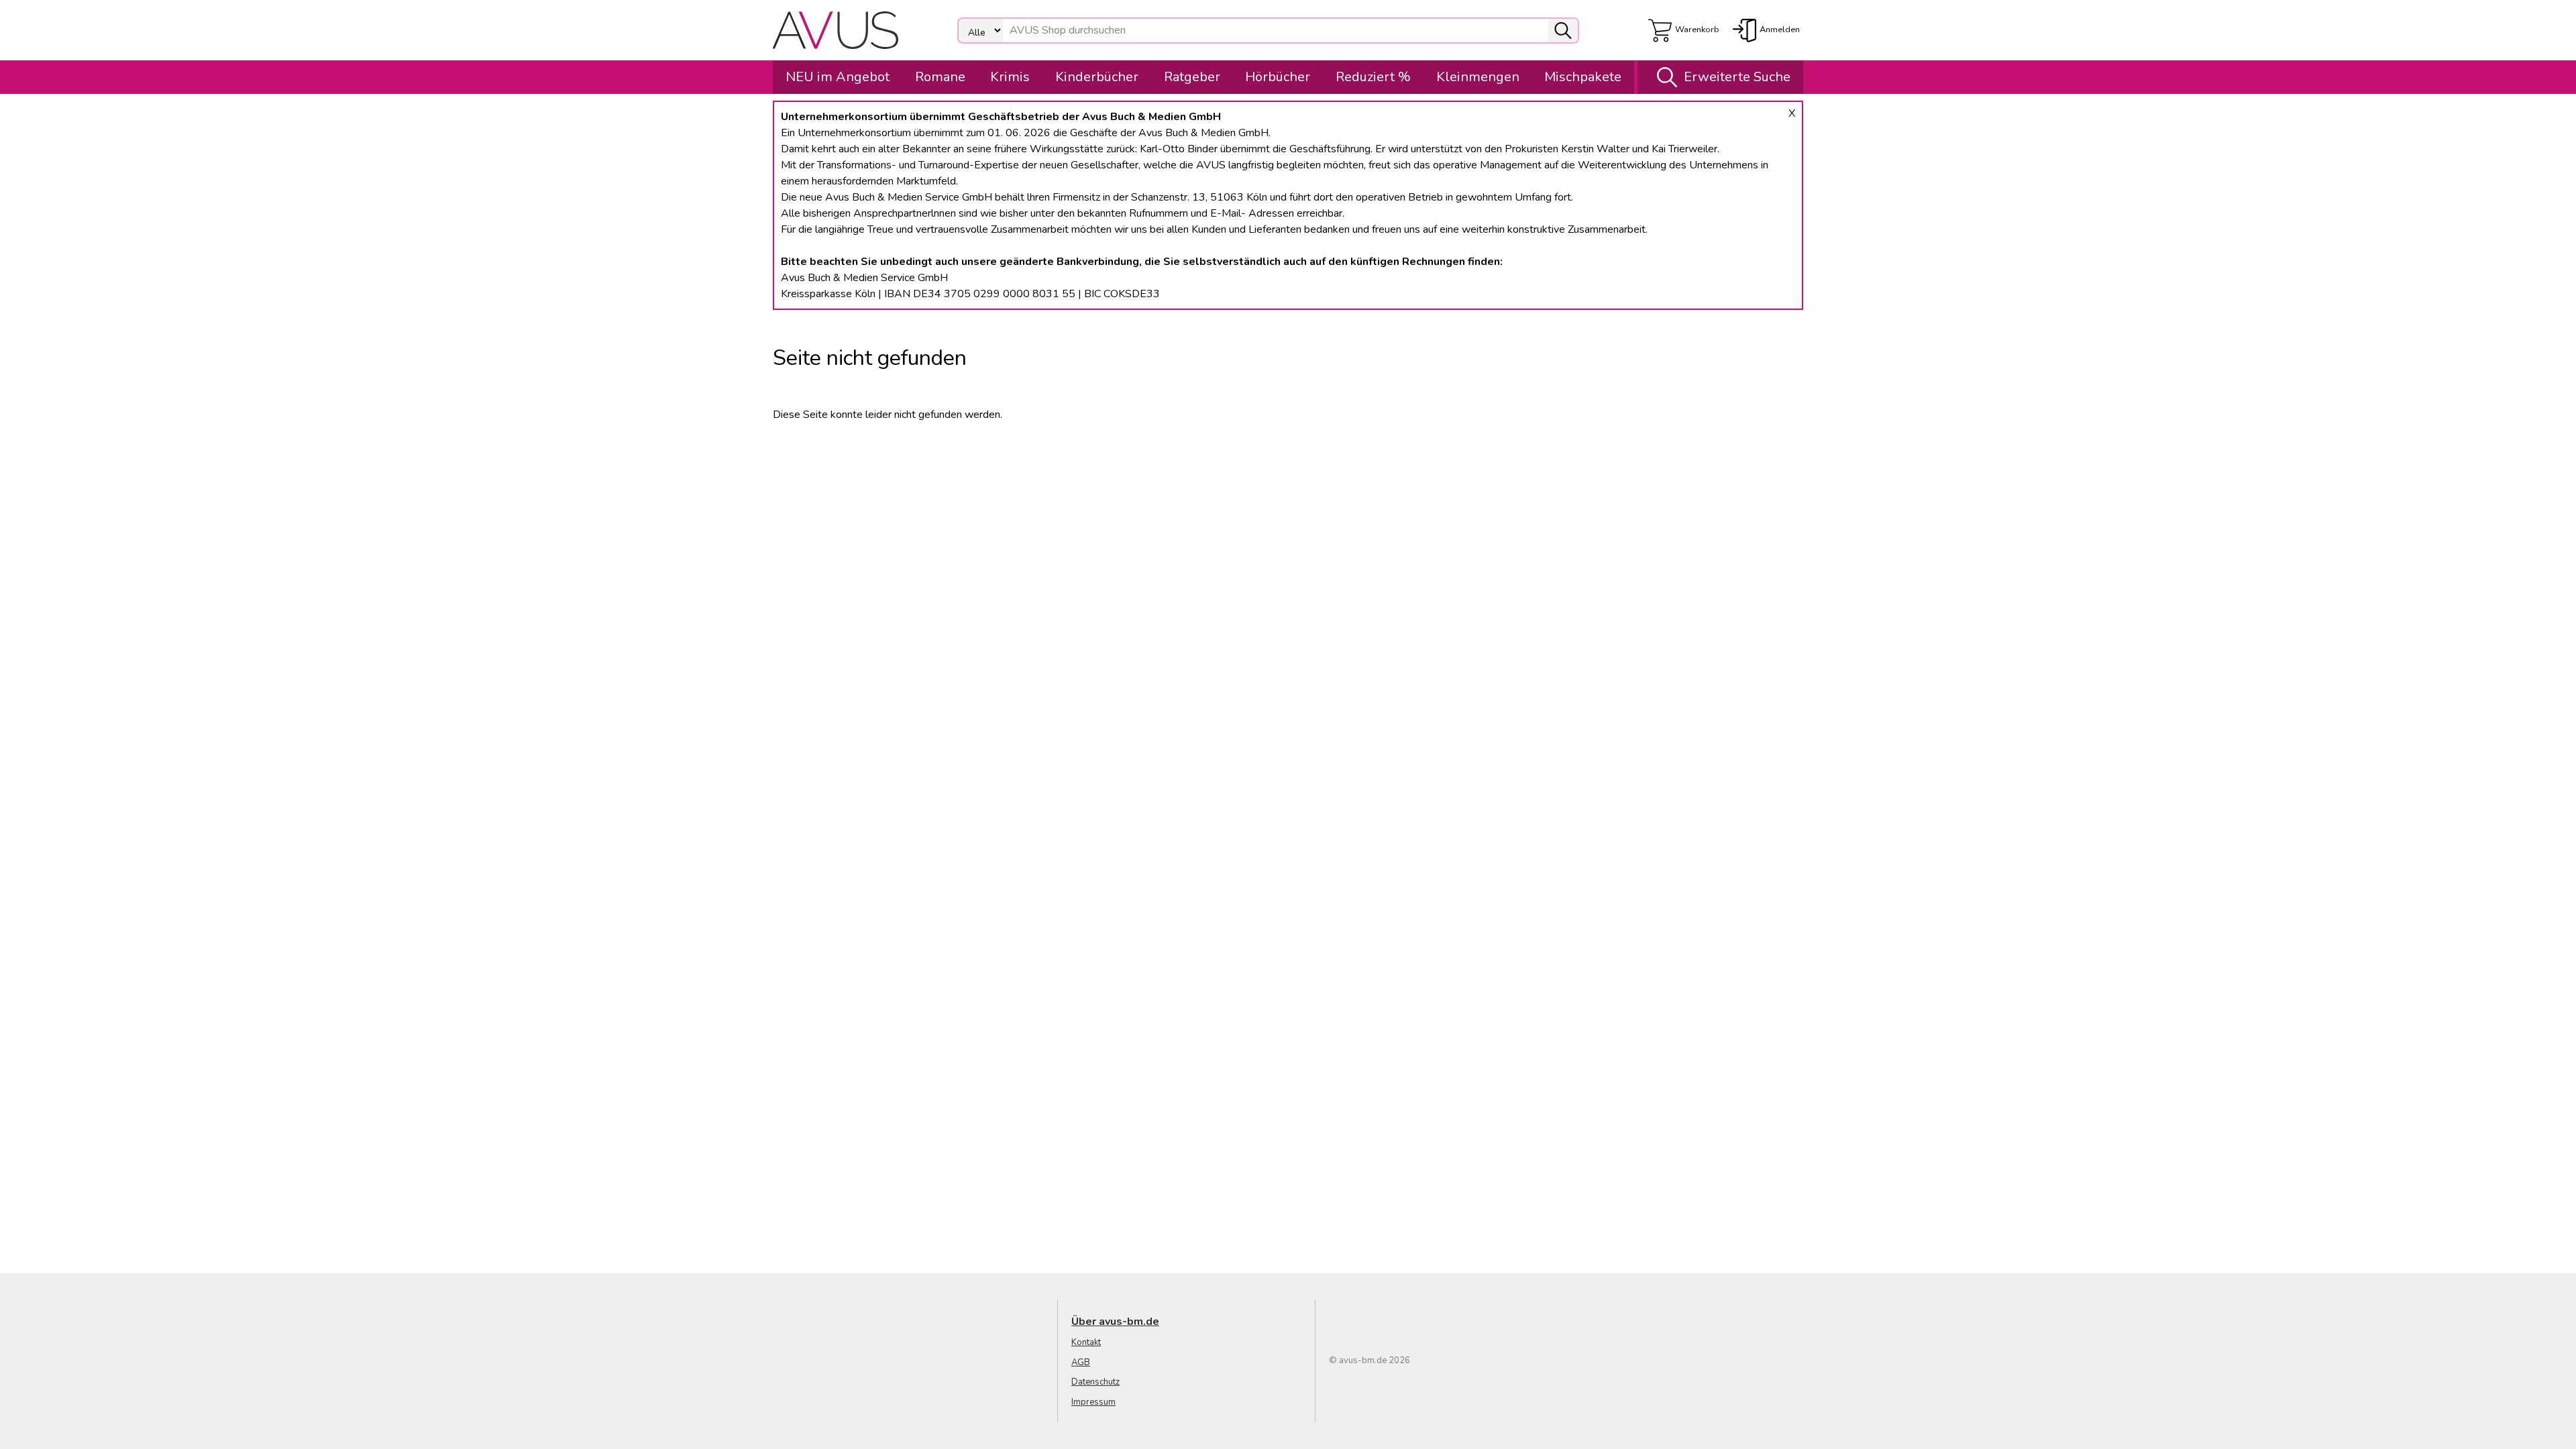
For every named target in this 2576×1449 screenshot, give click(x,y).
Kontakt (1086, 1342)
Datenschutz (1095, 1382)
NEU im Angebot (838, 77)
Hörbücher (1278, 77)
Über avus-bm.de (1115, 1322)
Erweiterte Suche (1737, 77)
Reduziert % (1373, 77)
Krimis (1010, 77)
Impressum (1093, 1402)
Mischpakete (1583, 77)
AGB (1081, 1362)
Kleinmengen (1478, 77)
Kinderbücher (1097, 77)
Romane (940, 77)
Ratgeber (1192, 77)
